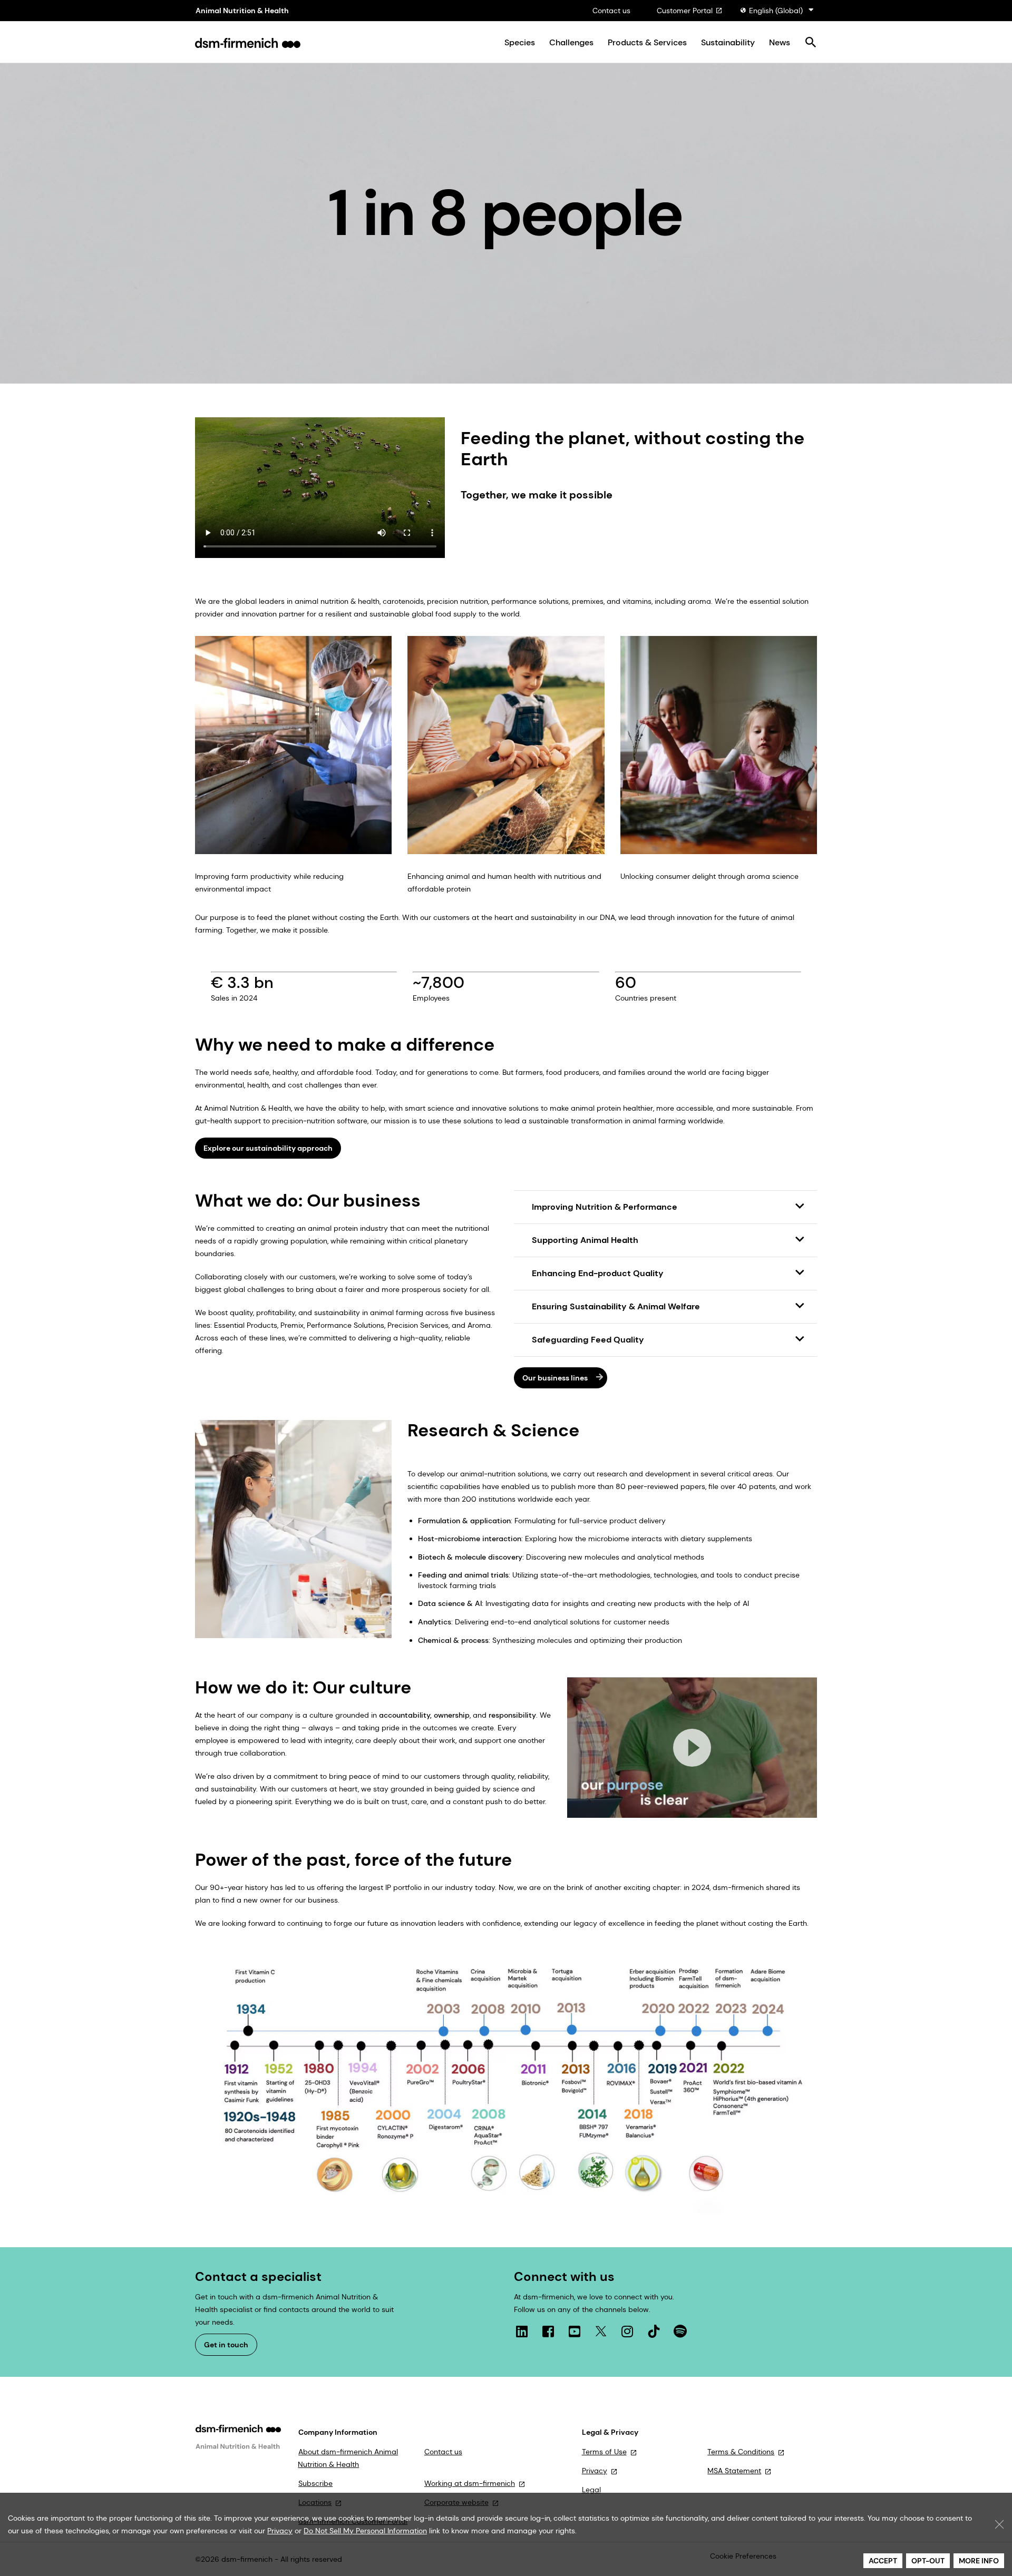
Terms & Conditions (741, 2452)
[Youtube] (575, 2332)
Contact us (611, 11)
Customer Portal (685, 11)
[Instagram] (627, 2332)
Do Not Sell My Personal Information (365, 2531)
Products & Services (647, 43)
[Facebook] (548, 2332)
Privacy (595, 2471)
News (780, 43)
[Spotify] (680, 2332)
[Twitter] (601, 2332)
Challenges (571, 43)
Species (520, 43)
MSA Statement (734, 2471)
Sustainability (728, 43)
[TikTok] (654, 2332)
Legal (591, 2490)
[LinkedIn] (522, 2332)
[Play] (692, 1748)
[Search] (810, 43)
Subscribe (315, 2483)
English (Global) (776, 11)
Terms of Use (604, 2452)
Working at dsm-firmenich (470, 2483)
